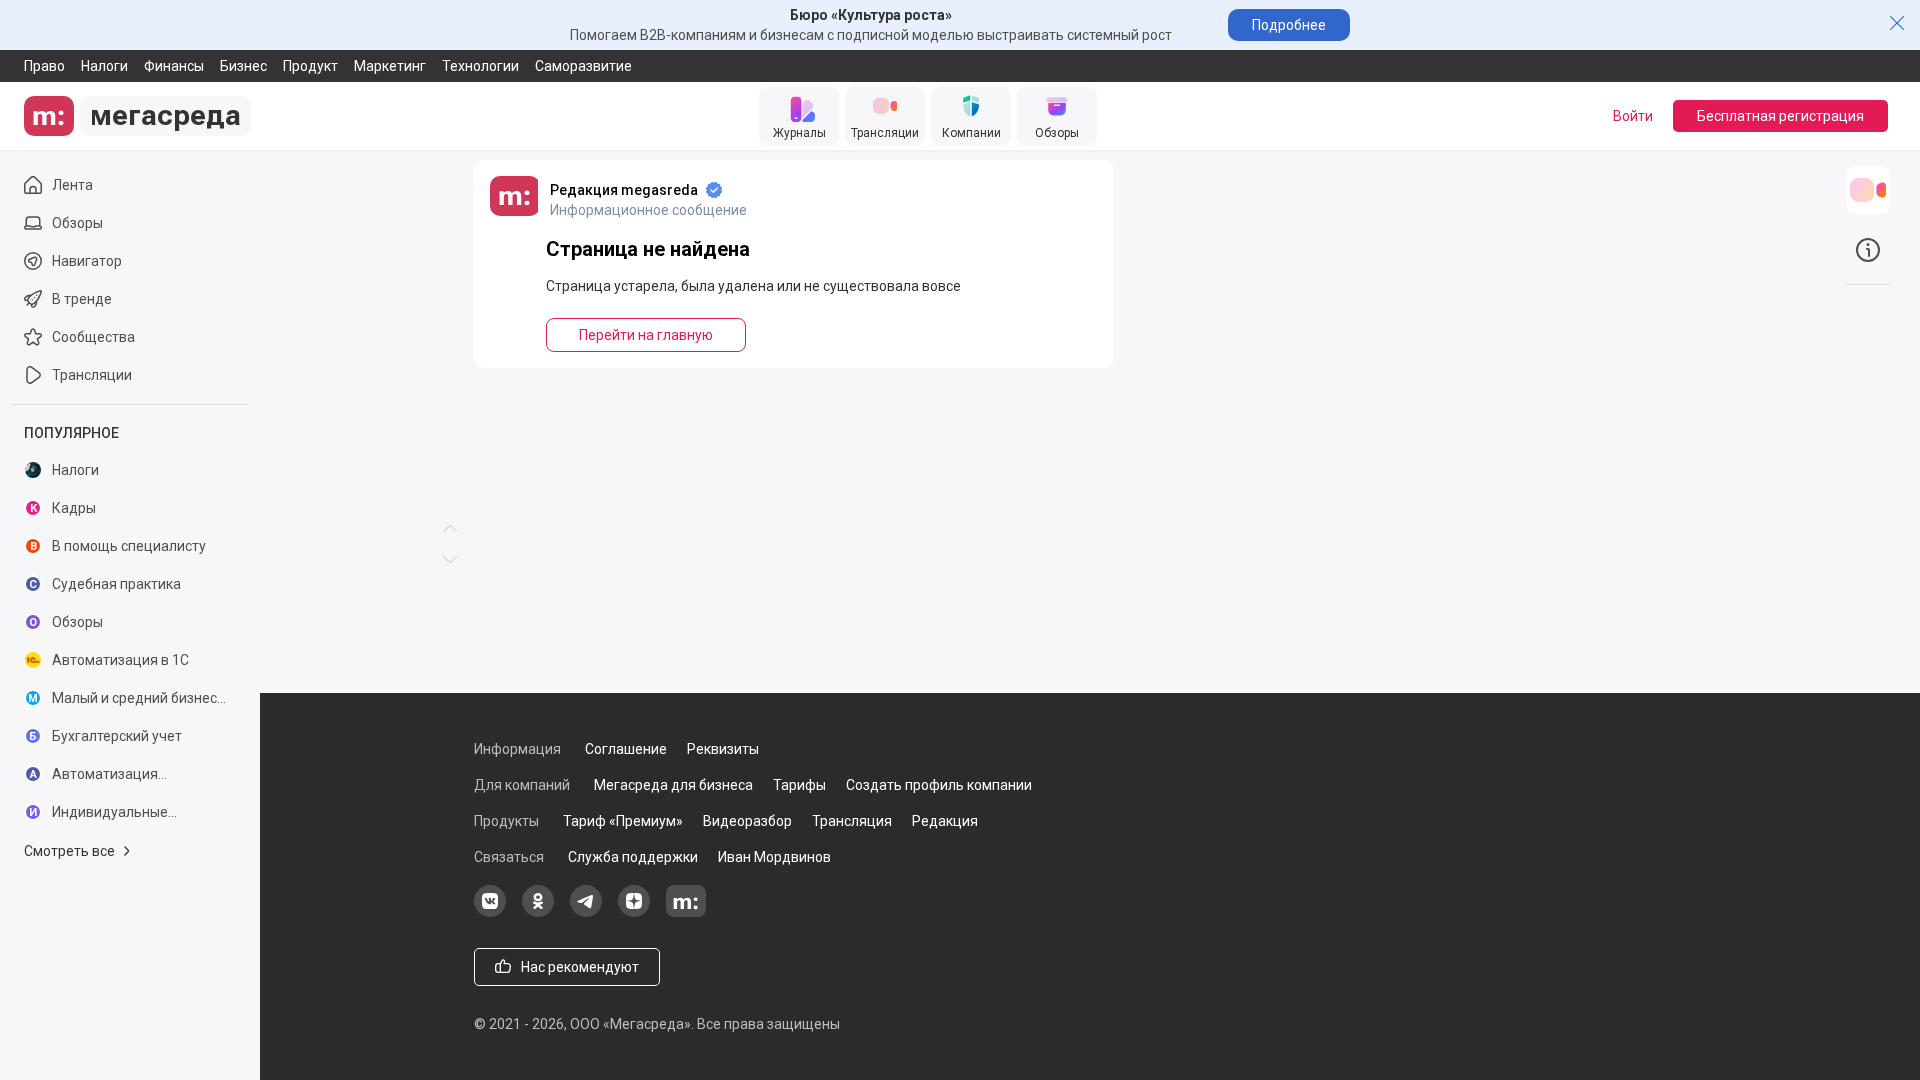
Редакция (945, 821)
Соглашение (626, 749)
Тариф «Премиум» (623, 821)
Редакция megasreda (624, 190)
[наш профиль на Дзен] (634, 912)
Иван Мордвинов (774, 857)
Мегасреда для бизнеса (673, 785)
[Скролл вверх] (450, 270)
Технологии (480, 66)
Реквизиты (723, 749)
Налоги (104, 66)
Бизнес (243, 66)
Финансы (174, 66)
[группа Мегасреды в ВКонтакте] (490, 912)
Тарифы (799, 785)
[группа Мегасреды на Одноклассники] (538, 912)
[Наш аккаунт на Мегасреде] (686, 912)
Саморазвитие (583, 66)
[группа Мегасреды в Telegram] (586, 912)
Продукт (310, 66)
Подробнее (1289, 25)
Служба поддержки (633, 857)
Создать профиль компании (939, 785)
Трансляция (852, 821)
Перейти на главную (646, 335)
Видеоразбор (747, 821)
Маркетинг (390, 66)
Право (44, 66)
